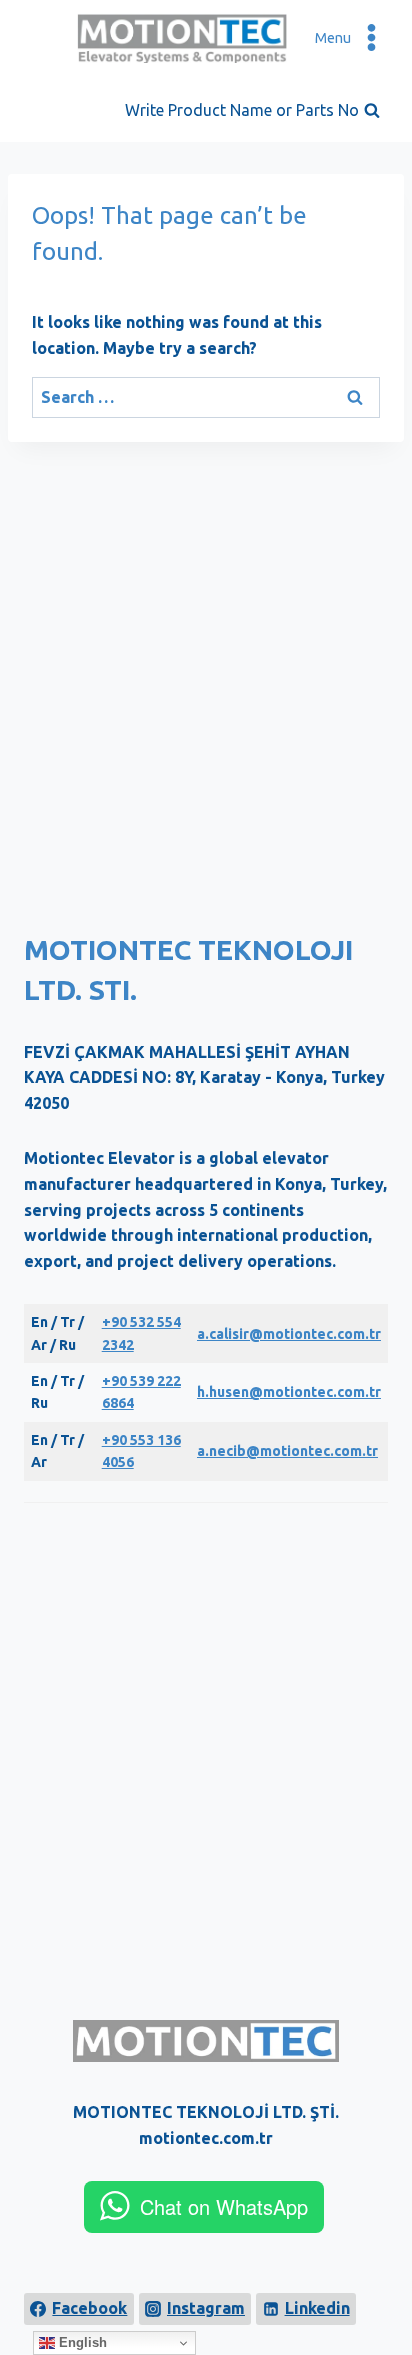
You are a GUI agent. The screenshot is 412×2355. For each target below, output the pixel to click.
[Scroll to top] (382, 2281)
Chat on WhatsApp (224, 2206)
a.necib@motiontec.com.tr (287, 1451)
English (81, 2342)
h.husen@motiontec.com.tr (289, 1392)
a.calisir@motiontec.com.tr (289, 1334)
